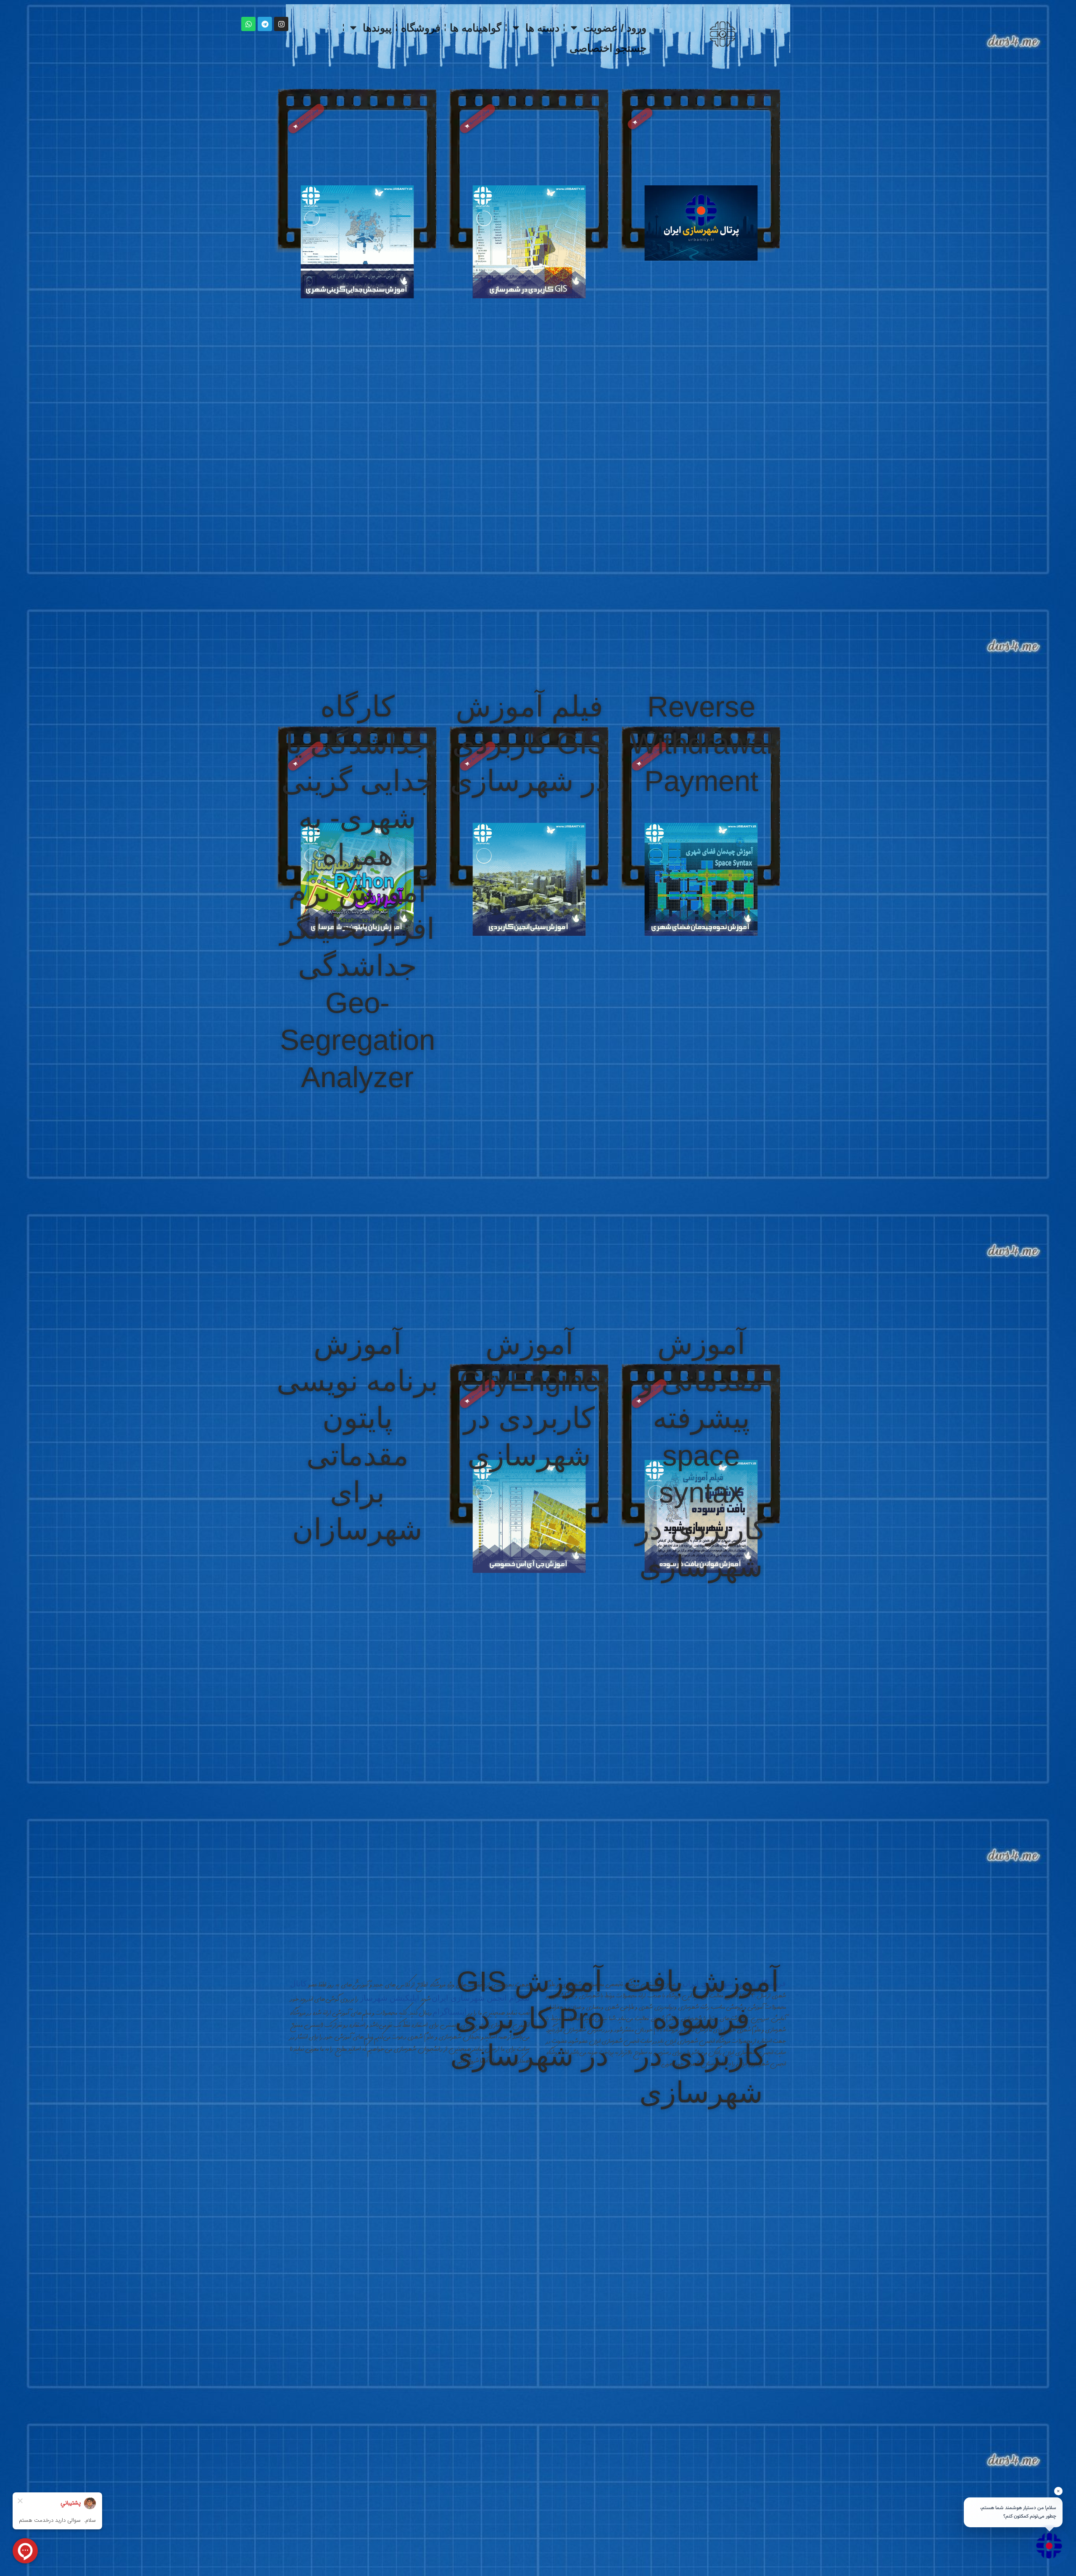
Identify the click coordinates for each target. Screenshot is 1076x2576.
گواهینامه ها (476, 28)
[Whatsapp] (248, 24)
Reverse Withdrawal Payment (701, 743)
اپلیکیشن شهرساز (390, 1998)
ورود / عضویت (615, 28)
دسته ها (542, 28)
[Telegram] (265, 24)
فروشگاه (421, 28)
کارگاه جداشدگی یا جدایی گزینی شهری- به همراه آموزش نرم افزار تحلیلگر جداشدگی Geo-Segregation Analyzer (357, 892)
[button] (640, 119)
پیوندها (377, 28)
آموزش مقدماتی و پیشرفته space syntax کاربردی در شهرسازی (701, 1455)
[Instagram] (281, 24)
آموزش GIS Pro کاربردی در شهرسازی (529, 2018)
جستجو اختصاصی (608, 48)
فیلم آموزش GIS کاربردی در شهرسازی (529, 743)
